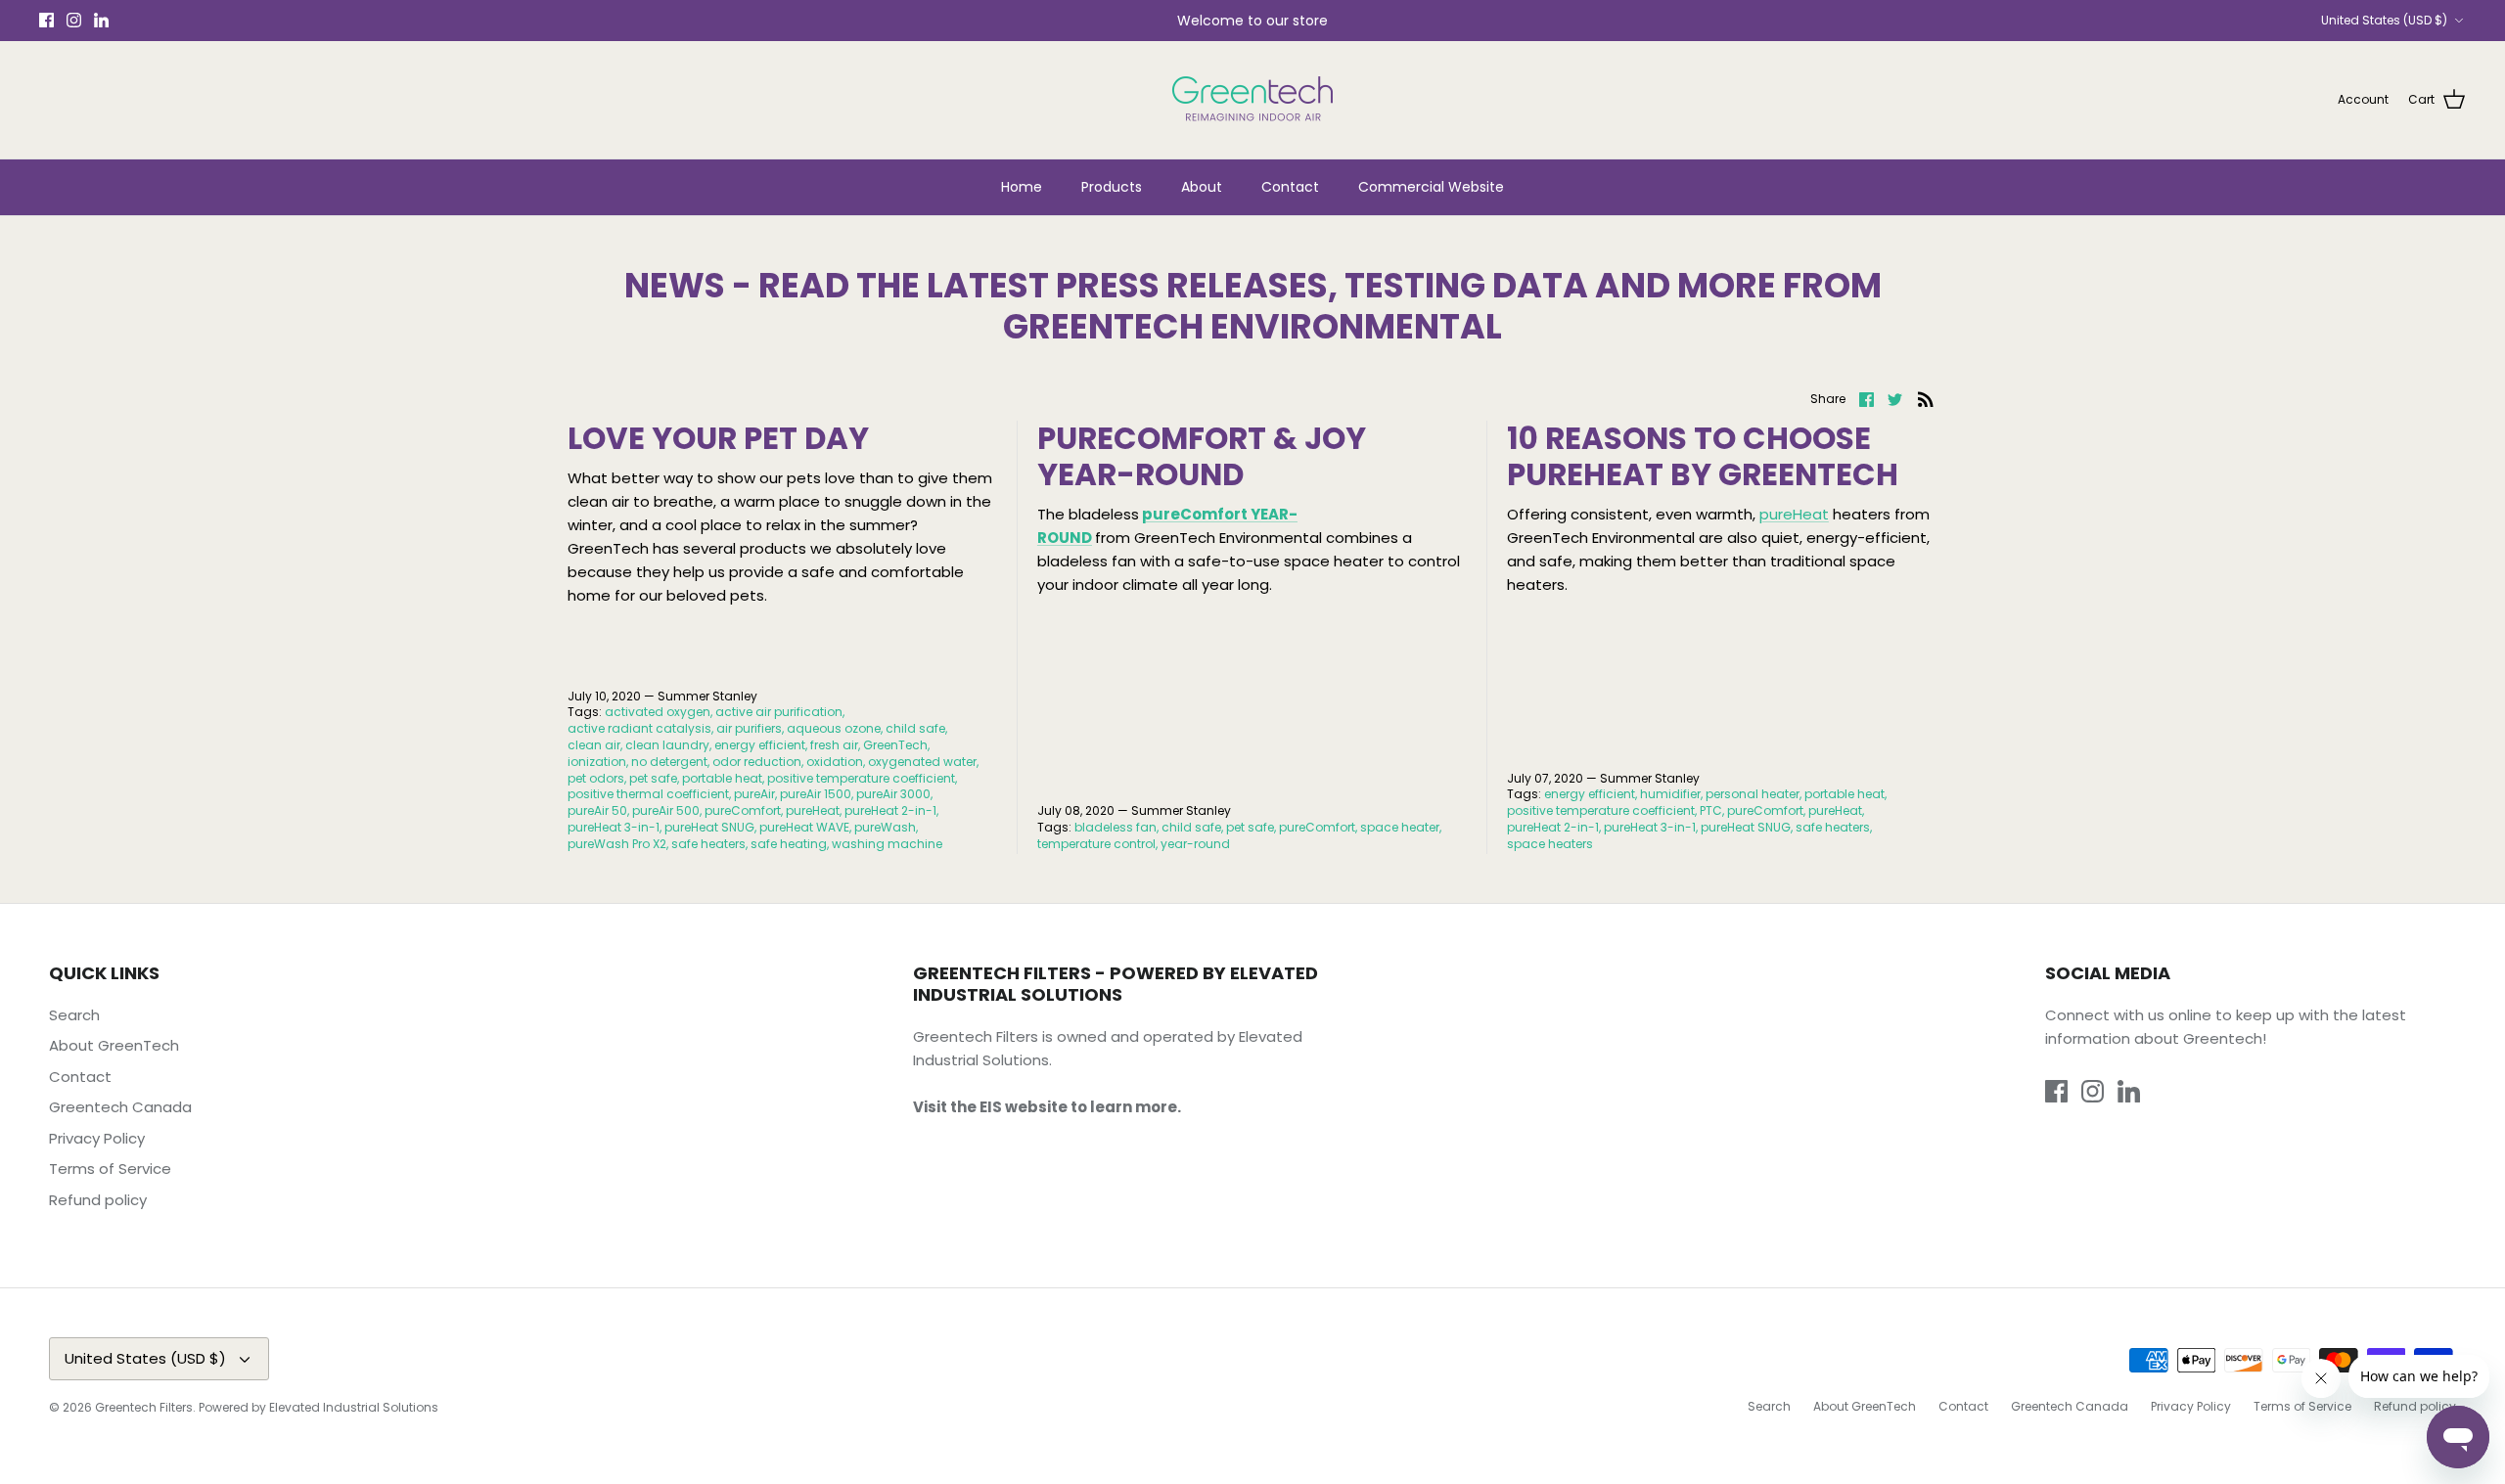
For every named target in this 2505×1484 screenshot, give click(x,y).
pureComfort (743, 810)
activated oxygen (658, 712)
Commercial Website (1431, 187)
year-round (1195, 844)
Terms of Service (110, 1169)
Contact (1290, 187)
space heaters (1550, 844)
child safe (915, 728)
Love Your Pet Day (718, 438)
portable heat (722, 778)
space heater (1400, 827)
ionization (597, 762)
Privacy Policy (97, 1138)
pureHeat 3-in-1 (614, 827)
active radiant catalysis (639, 728)
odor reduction (757, 762)
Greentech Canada (120, 1107)
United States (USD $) (2384, 20)
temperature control (1096, 844)
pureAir (754, 794)
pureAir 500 (666, 810)
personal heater (1753, 794)
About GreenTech (114, 1045)
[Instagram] (74, 20)
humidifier (1670, 794)
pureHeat (813, 810)
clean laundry (667, 745)
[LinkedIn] (101, 20)
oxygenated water (922, 762)
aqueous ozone (834, 728)
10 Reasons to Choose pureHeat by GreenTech (1703, 456)
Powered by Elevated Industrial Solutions (319, 1407)
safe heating (789, 844)
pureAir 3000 (893, 794)
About (1202, 187)
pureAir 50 (597, 810)
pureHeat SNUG (709, 827)
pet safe (653, 778)
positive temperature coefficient (861, 778)
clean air (594, 745)
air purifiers (749, 728)
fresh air (834, 745)
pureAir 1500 (816, 794)
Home (1022, 187)
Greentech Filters (144, 1407)
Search (74, 1015)
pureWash (885, 827)
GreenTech (895, 745)
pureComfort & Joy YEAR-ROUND (1202, 456)
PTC (1711, 810)
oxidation (835, 762)
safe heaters (708, 844)
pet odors (596, 778)
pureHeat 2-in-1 (890, 810)
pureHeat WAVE (804, 827)
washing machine (887, 844)
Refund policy (98, 1200)
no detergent (669, 762)
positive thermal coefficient (648, 794)
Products (1112, 187)
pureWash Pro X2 (617, 844)
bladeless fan (1116, 827)
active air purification (779, 712)
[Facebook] (46, 20)
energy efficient (760, 745)
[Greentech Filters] (1252, 100)
